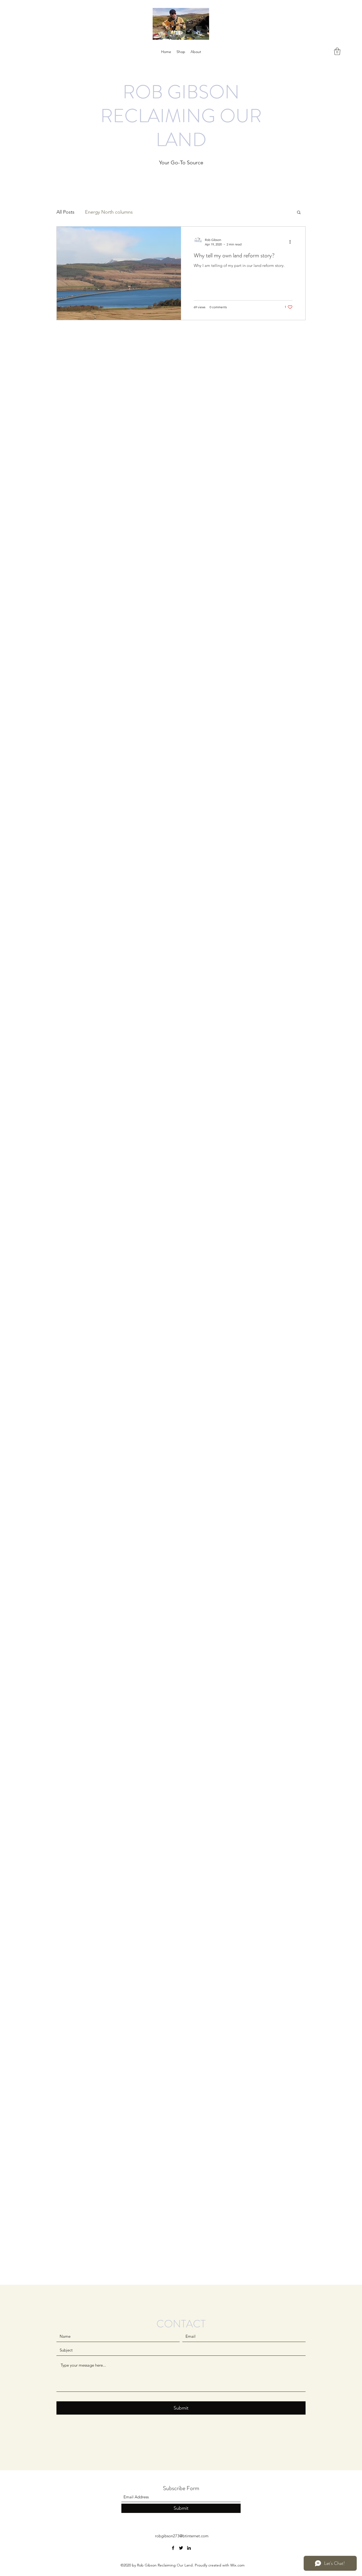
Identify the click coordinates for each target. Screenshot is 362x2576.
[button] (337, 51)
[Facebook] (173, 2548)
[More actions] (292, 242)
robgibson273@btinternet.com (182, 2536)
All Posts (65, 212)
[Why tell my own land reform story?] (119, 273)
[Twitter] (181, 2548)
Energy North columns (109, 212)
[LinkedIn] (189, 2548)
